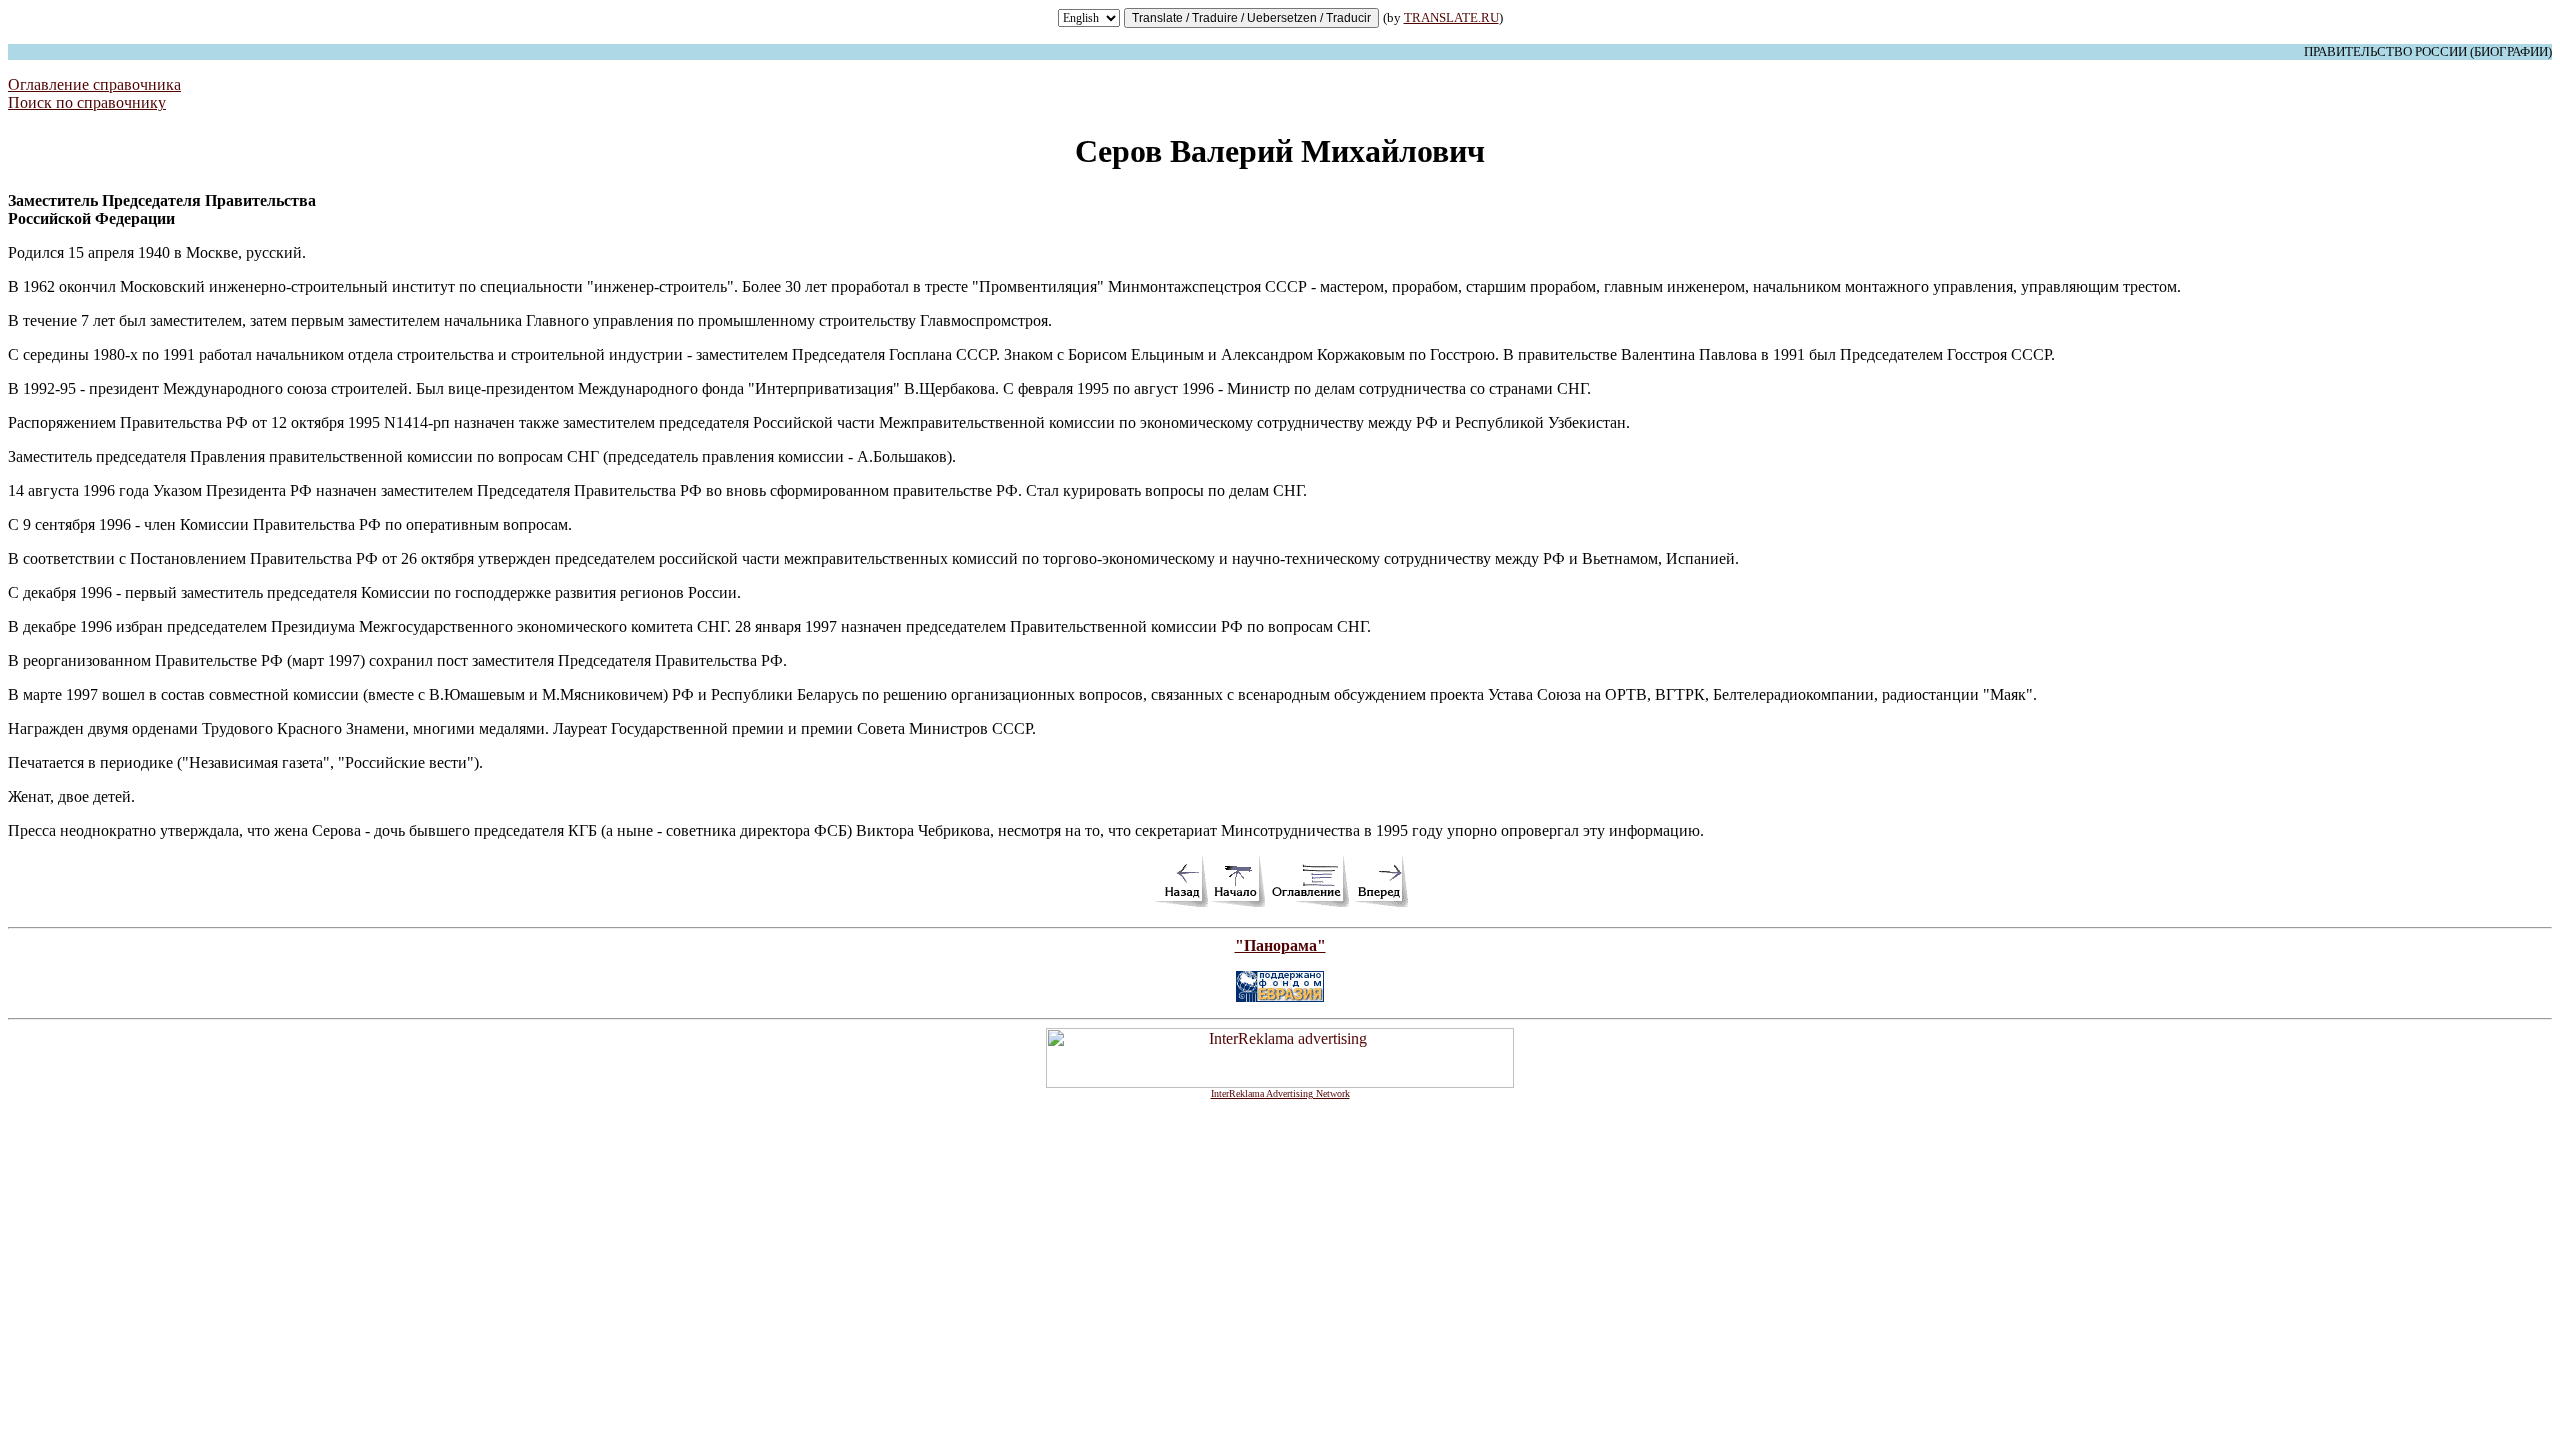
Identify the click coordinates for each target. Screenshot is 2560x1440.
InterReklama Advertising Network (1280, 1093)
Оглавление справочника (94, 84)
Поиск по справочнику (87, 102)
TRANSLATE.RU (1451, 17)
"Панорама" (1280, 945)
